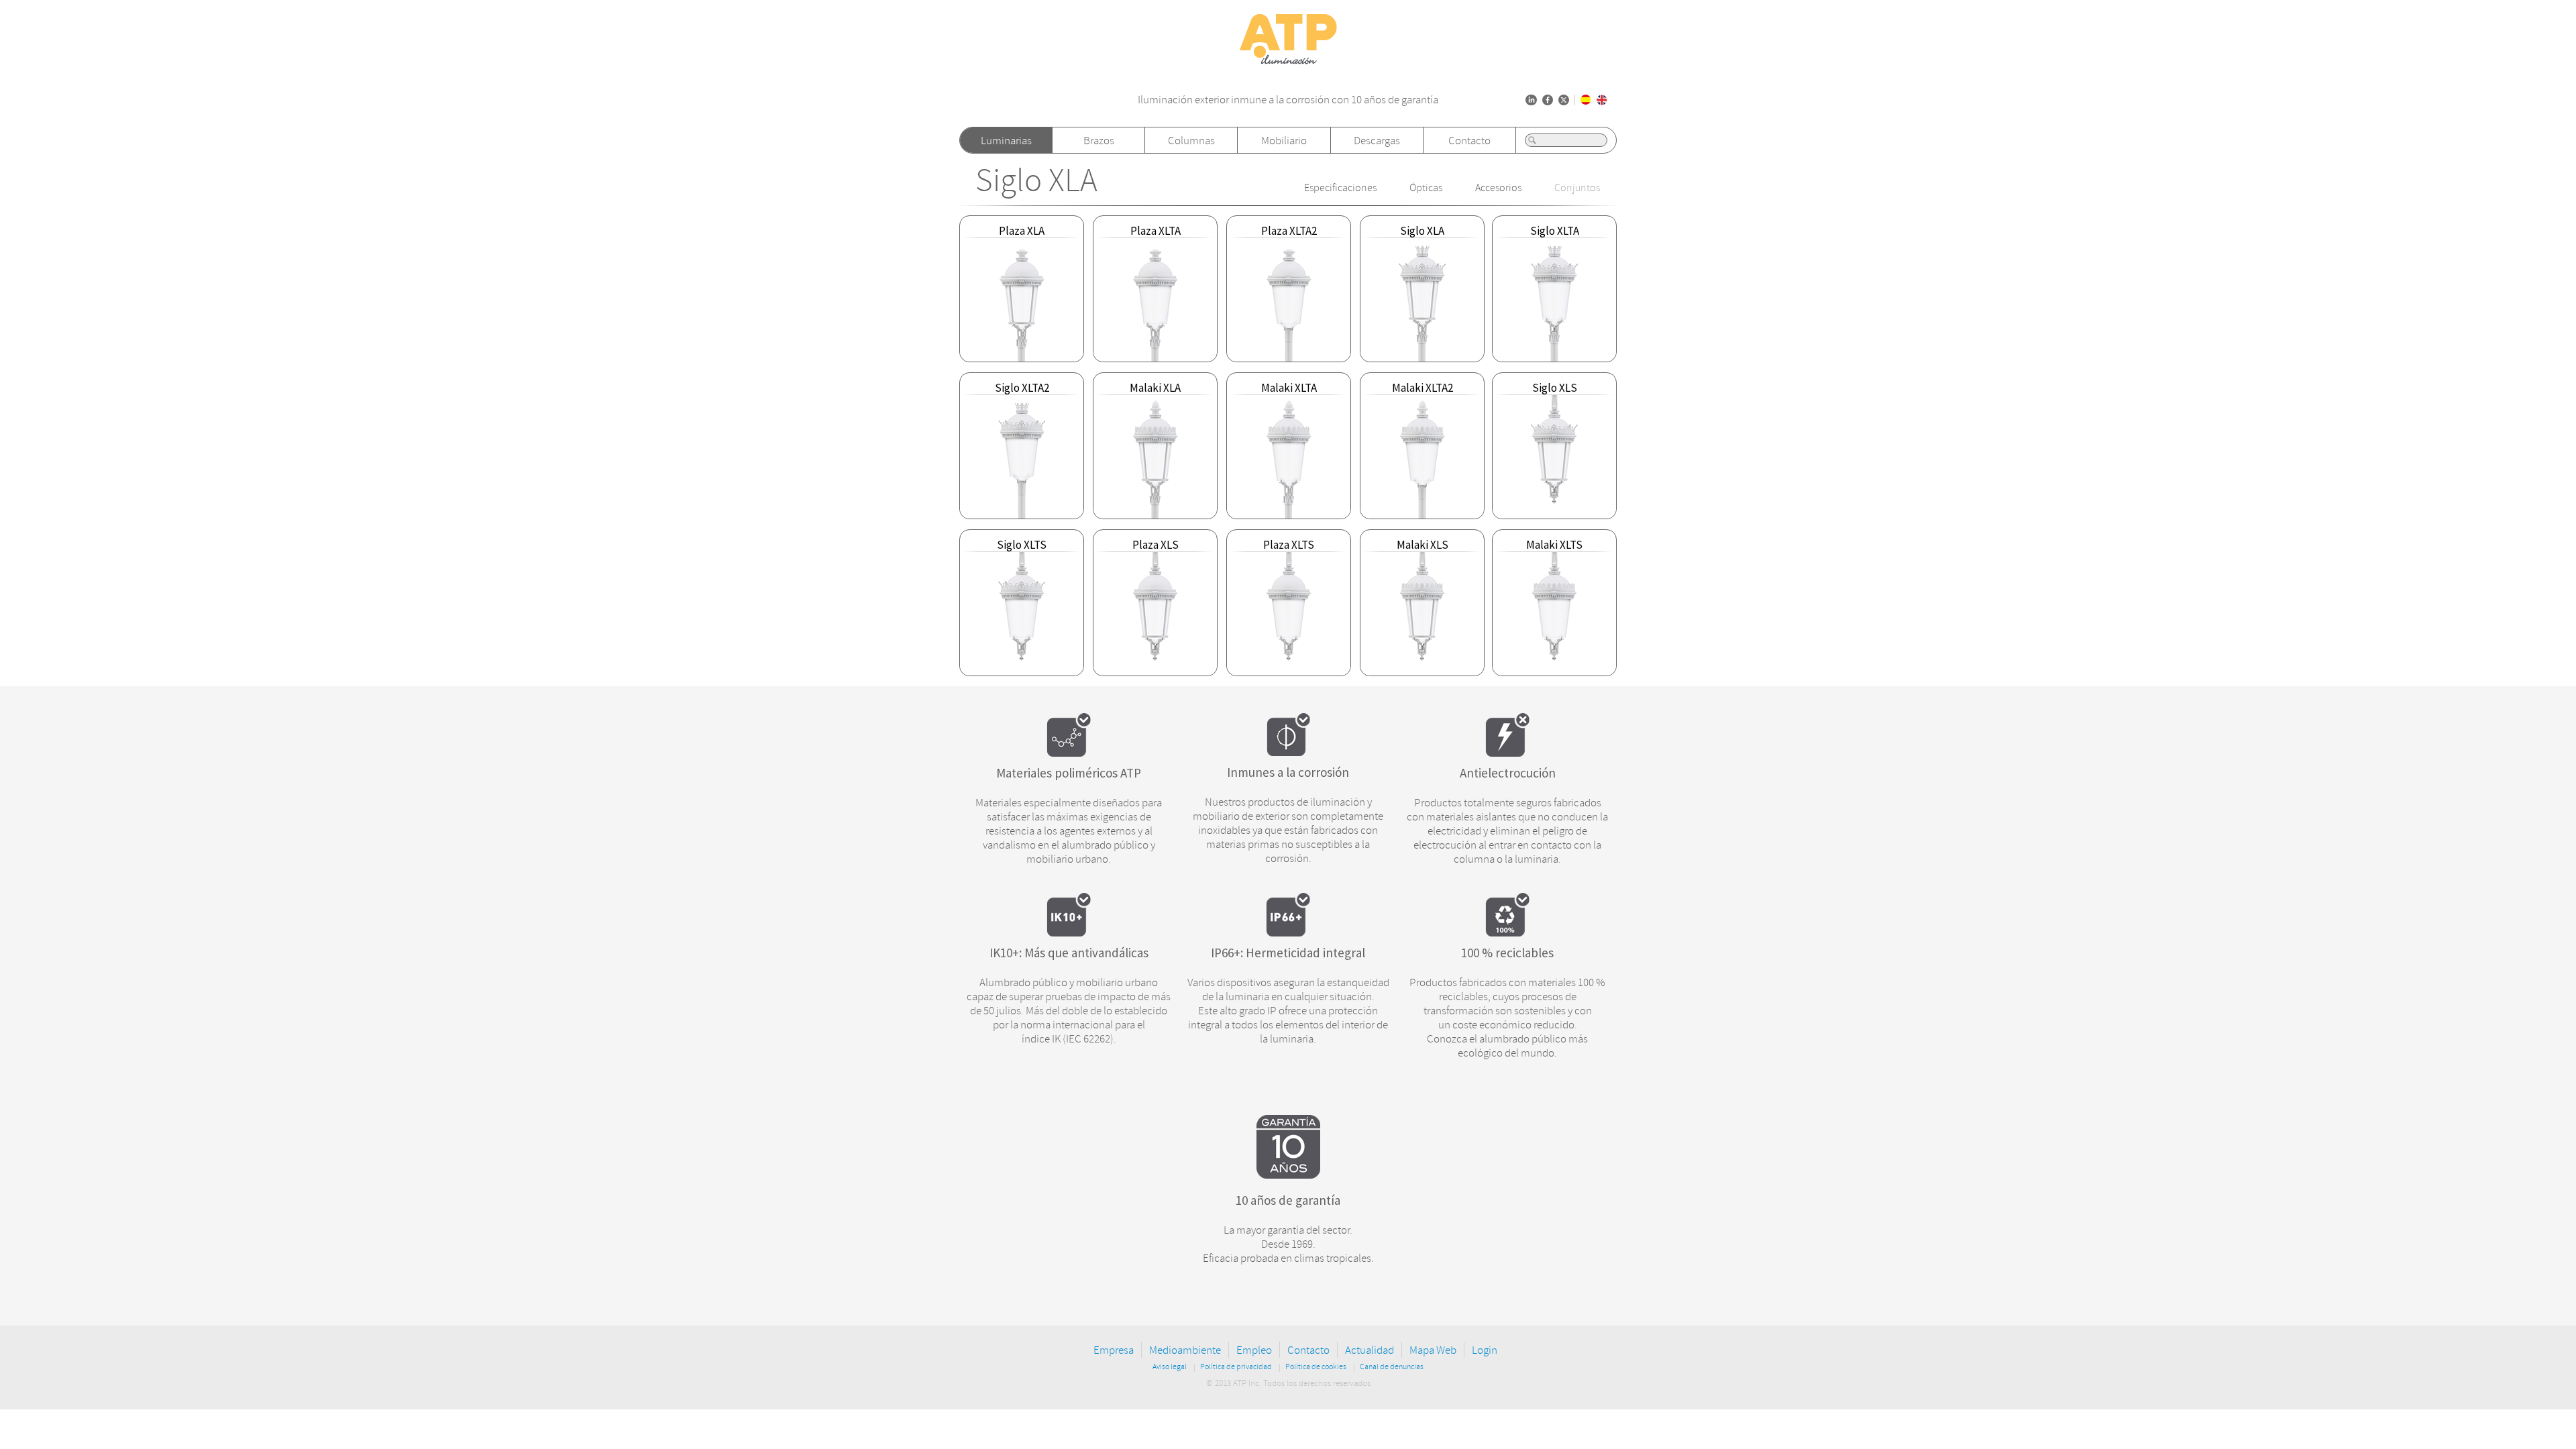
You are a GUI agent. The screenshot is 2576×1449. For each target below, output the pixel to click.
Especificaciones (1340, 188)
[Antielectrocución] (1507, 753)
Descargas (1377, 141)
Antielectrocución (1508, 773)
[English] (1602, 100)
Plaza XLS (1156, 545)
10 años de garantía (1288, 1200)
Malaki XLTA (1289, 388)
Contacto (1469, 141)
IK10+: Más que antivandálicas (1069, 953)
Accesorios (1498, 188)
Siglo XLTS (1022, 545)
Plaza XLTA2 (1289, 231)
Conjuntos (1577, 188)
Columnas (1191, 141)
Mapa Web (1433, 1350)
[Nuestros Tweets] (1564, 100)
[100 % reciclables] (1507, 932)
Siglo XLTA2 (1022, 388)
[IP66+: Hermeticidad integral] (1288, 932)
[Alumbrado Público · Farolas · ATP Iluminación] (1288, 65)
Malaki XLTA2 (1423, 388)
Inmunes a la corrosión (1288, 772)
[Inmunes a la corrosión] (1288, 752)
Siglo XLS (1555, 388)
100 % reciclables (1507, 953)
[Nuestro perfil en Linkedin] (1531, 100)
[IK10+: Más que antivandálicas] (1069, 932)
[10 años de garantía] (1288, 1175)
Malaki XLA (1155, 388)
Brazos (1099, 141)
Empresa (1114, 1350)
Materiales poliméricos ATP (1069, 773)
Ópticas (1426, 188)
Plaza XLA (1022, 231)
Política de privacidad (1236, 1367)
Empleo (1254, 1350)
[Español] (1586, 100)
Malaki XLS (1423, 545)
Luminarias (1006, 141)
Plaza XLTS (1289, 545)
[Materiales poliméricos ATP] (1069, 753)
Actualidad (1370, 1350)
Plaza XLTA (1156, 231)
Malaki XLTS (1554, 545)
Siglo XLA (1036, 181)
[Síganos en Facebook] (1548, 100)
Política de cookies (1316, 1367)
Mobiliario (1284, 141)
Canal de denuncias (1392, 1367)
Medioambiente (1185, 1350)
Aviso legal (1170, 1367)
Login (1485, 1350)
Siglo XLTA (1555, 231)
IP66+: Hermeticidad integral (1288, 953)
